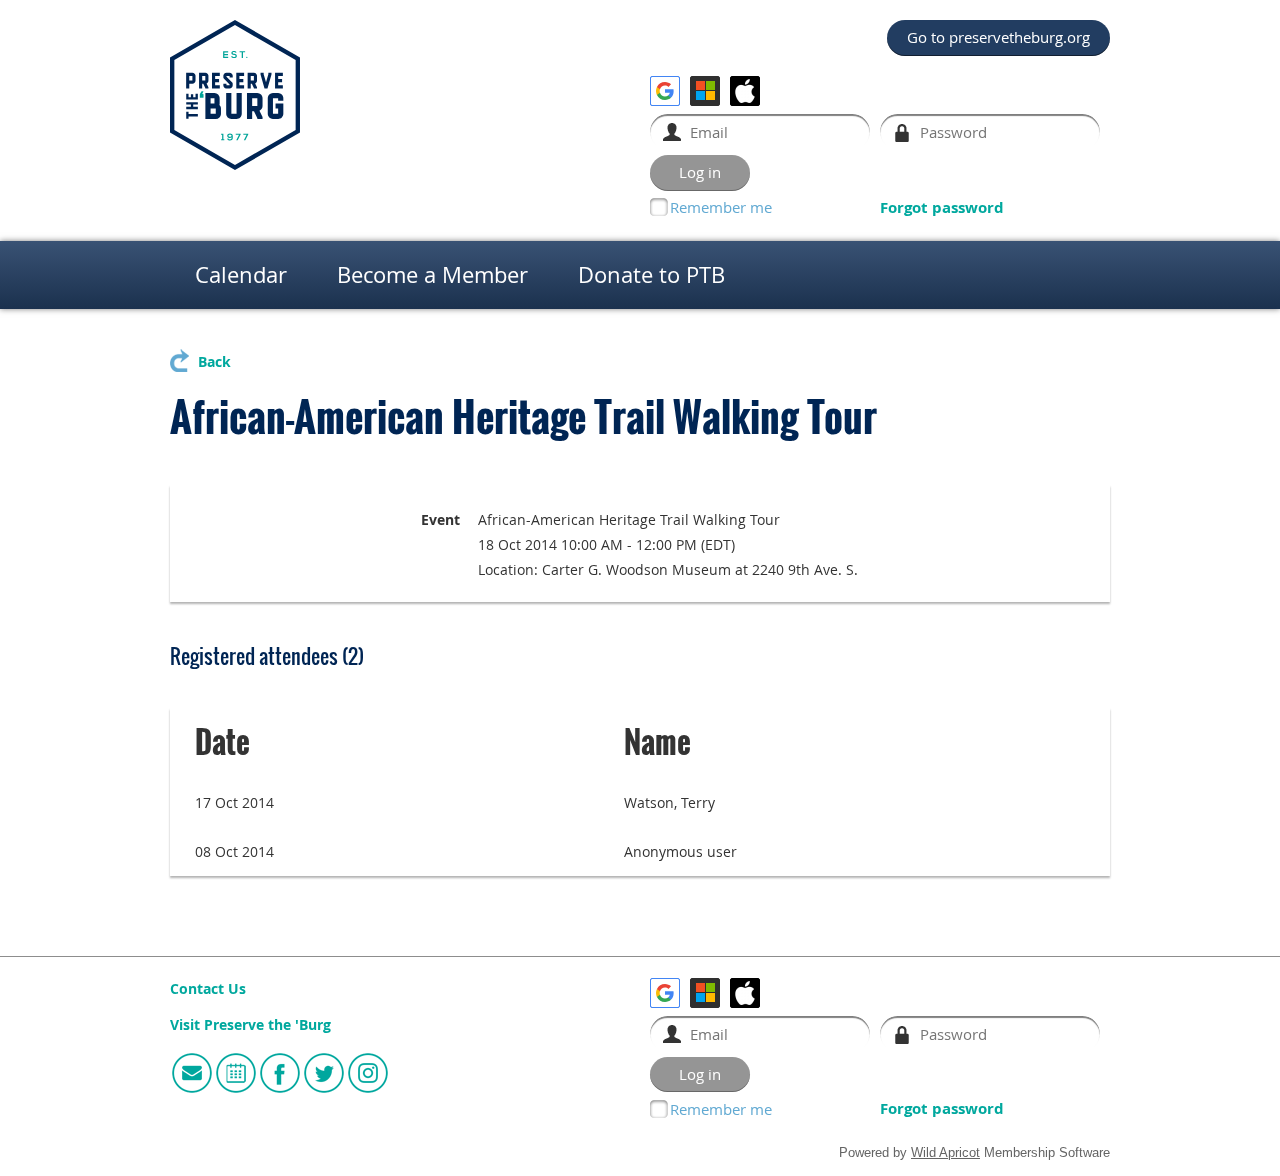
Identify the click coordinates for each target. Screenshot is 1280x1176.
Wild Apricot (945, 1153)
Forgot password (942, 207)
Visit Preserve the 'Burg (250, 1025)
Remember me (721, 207)
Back (214, 362)
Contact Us (208, 989)
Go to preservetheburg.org (998, 37)
